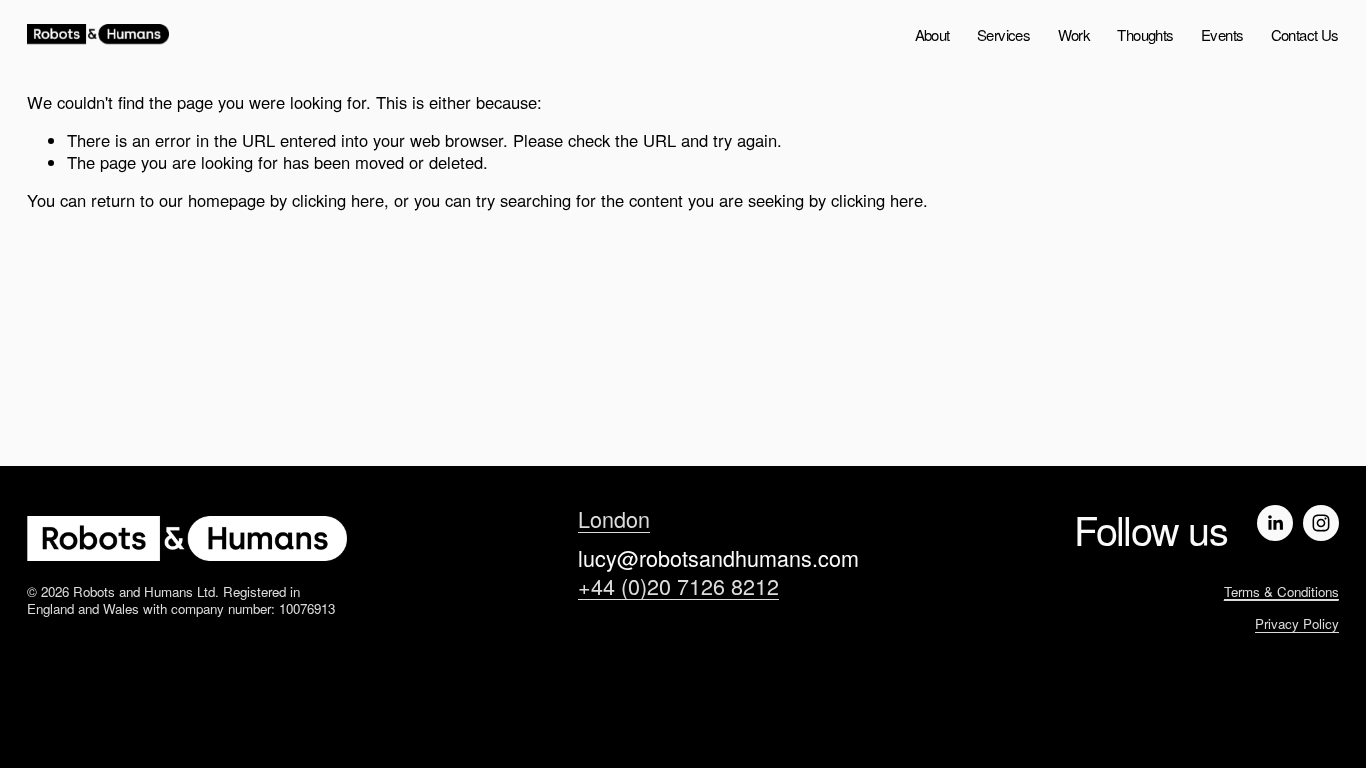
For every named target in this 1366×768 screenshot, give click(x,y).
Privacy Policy (1297, 623)
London (614, 519)
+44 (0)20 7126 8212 (678, 586)
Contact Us (1305, 34)
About (932, 34)
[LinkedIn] (1275, 523)
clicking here (338, 200)
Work (1074, 34)
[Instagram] (1321, 523)
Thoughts (1145, 34)
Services (1003, 34)
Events (1222, 34)
